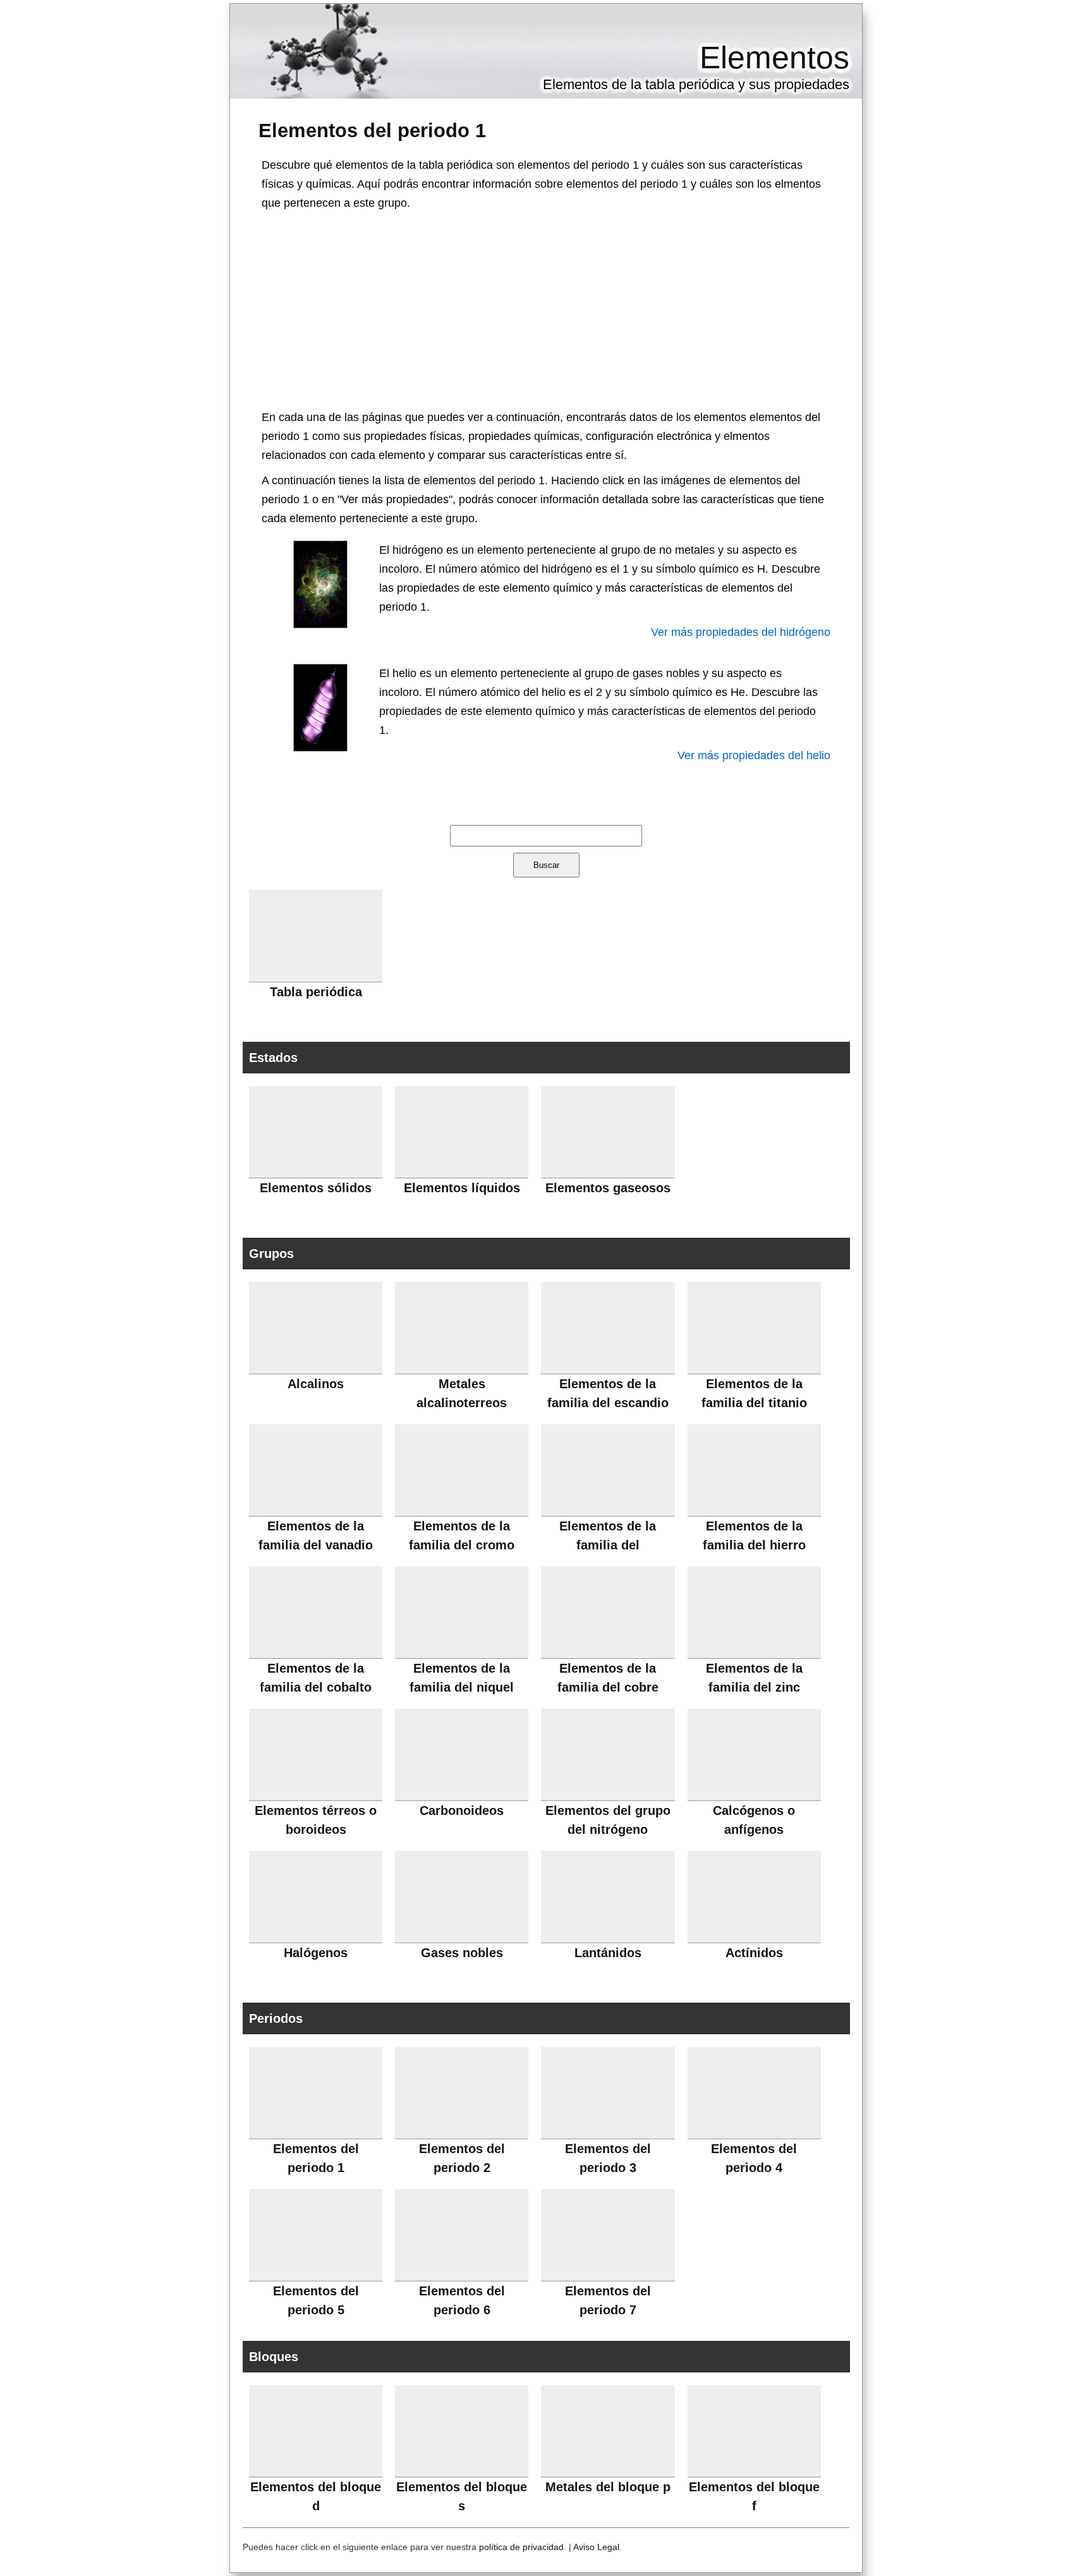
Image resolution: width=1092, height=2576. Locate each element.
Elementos (774, 58)
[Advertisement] (546, 307)
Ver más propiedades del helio (754, 755)
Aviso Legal (596, 2547)
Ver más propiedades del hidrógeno (741, 632)
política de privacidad (521, 2547)
